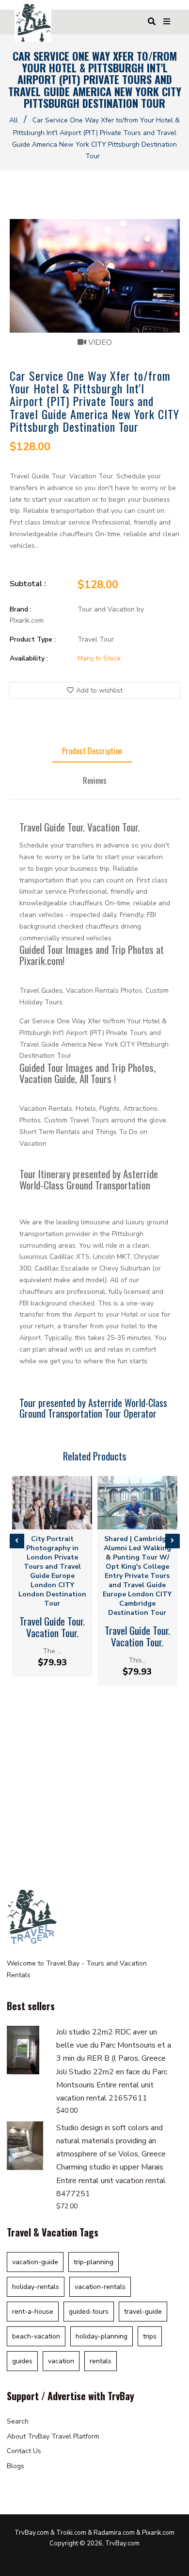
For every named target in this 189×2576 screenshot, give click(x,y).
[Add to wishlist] (60, 1521)
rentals (101, 2361)
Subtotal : (28, 584)
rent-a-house (33, 2312)
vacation (61, 2361)
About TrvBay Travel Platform (53, 2436)
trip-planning (94, 2262)
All (14, 120)
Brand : (21, 609)
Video (99, 342)
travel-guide (143, 2312)
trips (150, 2336)
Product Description (92, 751)
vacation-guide (35, 2262)
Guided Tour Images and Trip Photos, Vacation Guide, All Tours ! (87, 1073)
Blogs (16, 2466)
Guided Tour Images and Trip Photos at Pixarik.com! (92, 955)
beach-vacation (36, 2336)
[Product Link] (44, 1521)
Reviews (95, 780)
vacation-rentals (100, 2287)
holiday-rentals (36, 2287)
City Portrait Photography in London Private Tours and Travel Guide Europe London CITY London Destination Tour (52, 1571)
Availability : (29, 658)
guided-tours (89, 2312)
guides (22, 2361)
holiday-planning (102, 2336)
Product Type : (33, 639)
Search (18, 2421)
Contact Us (24, 2451)
